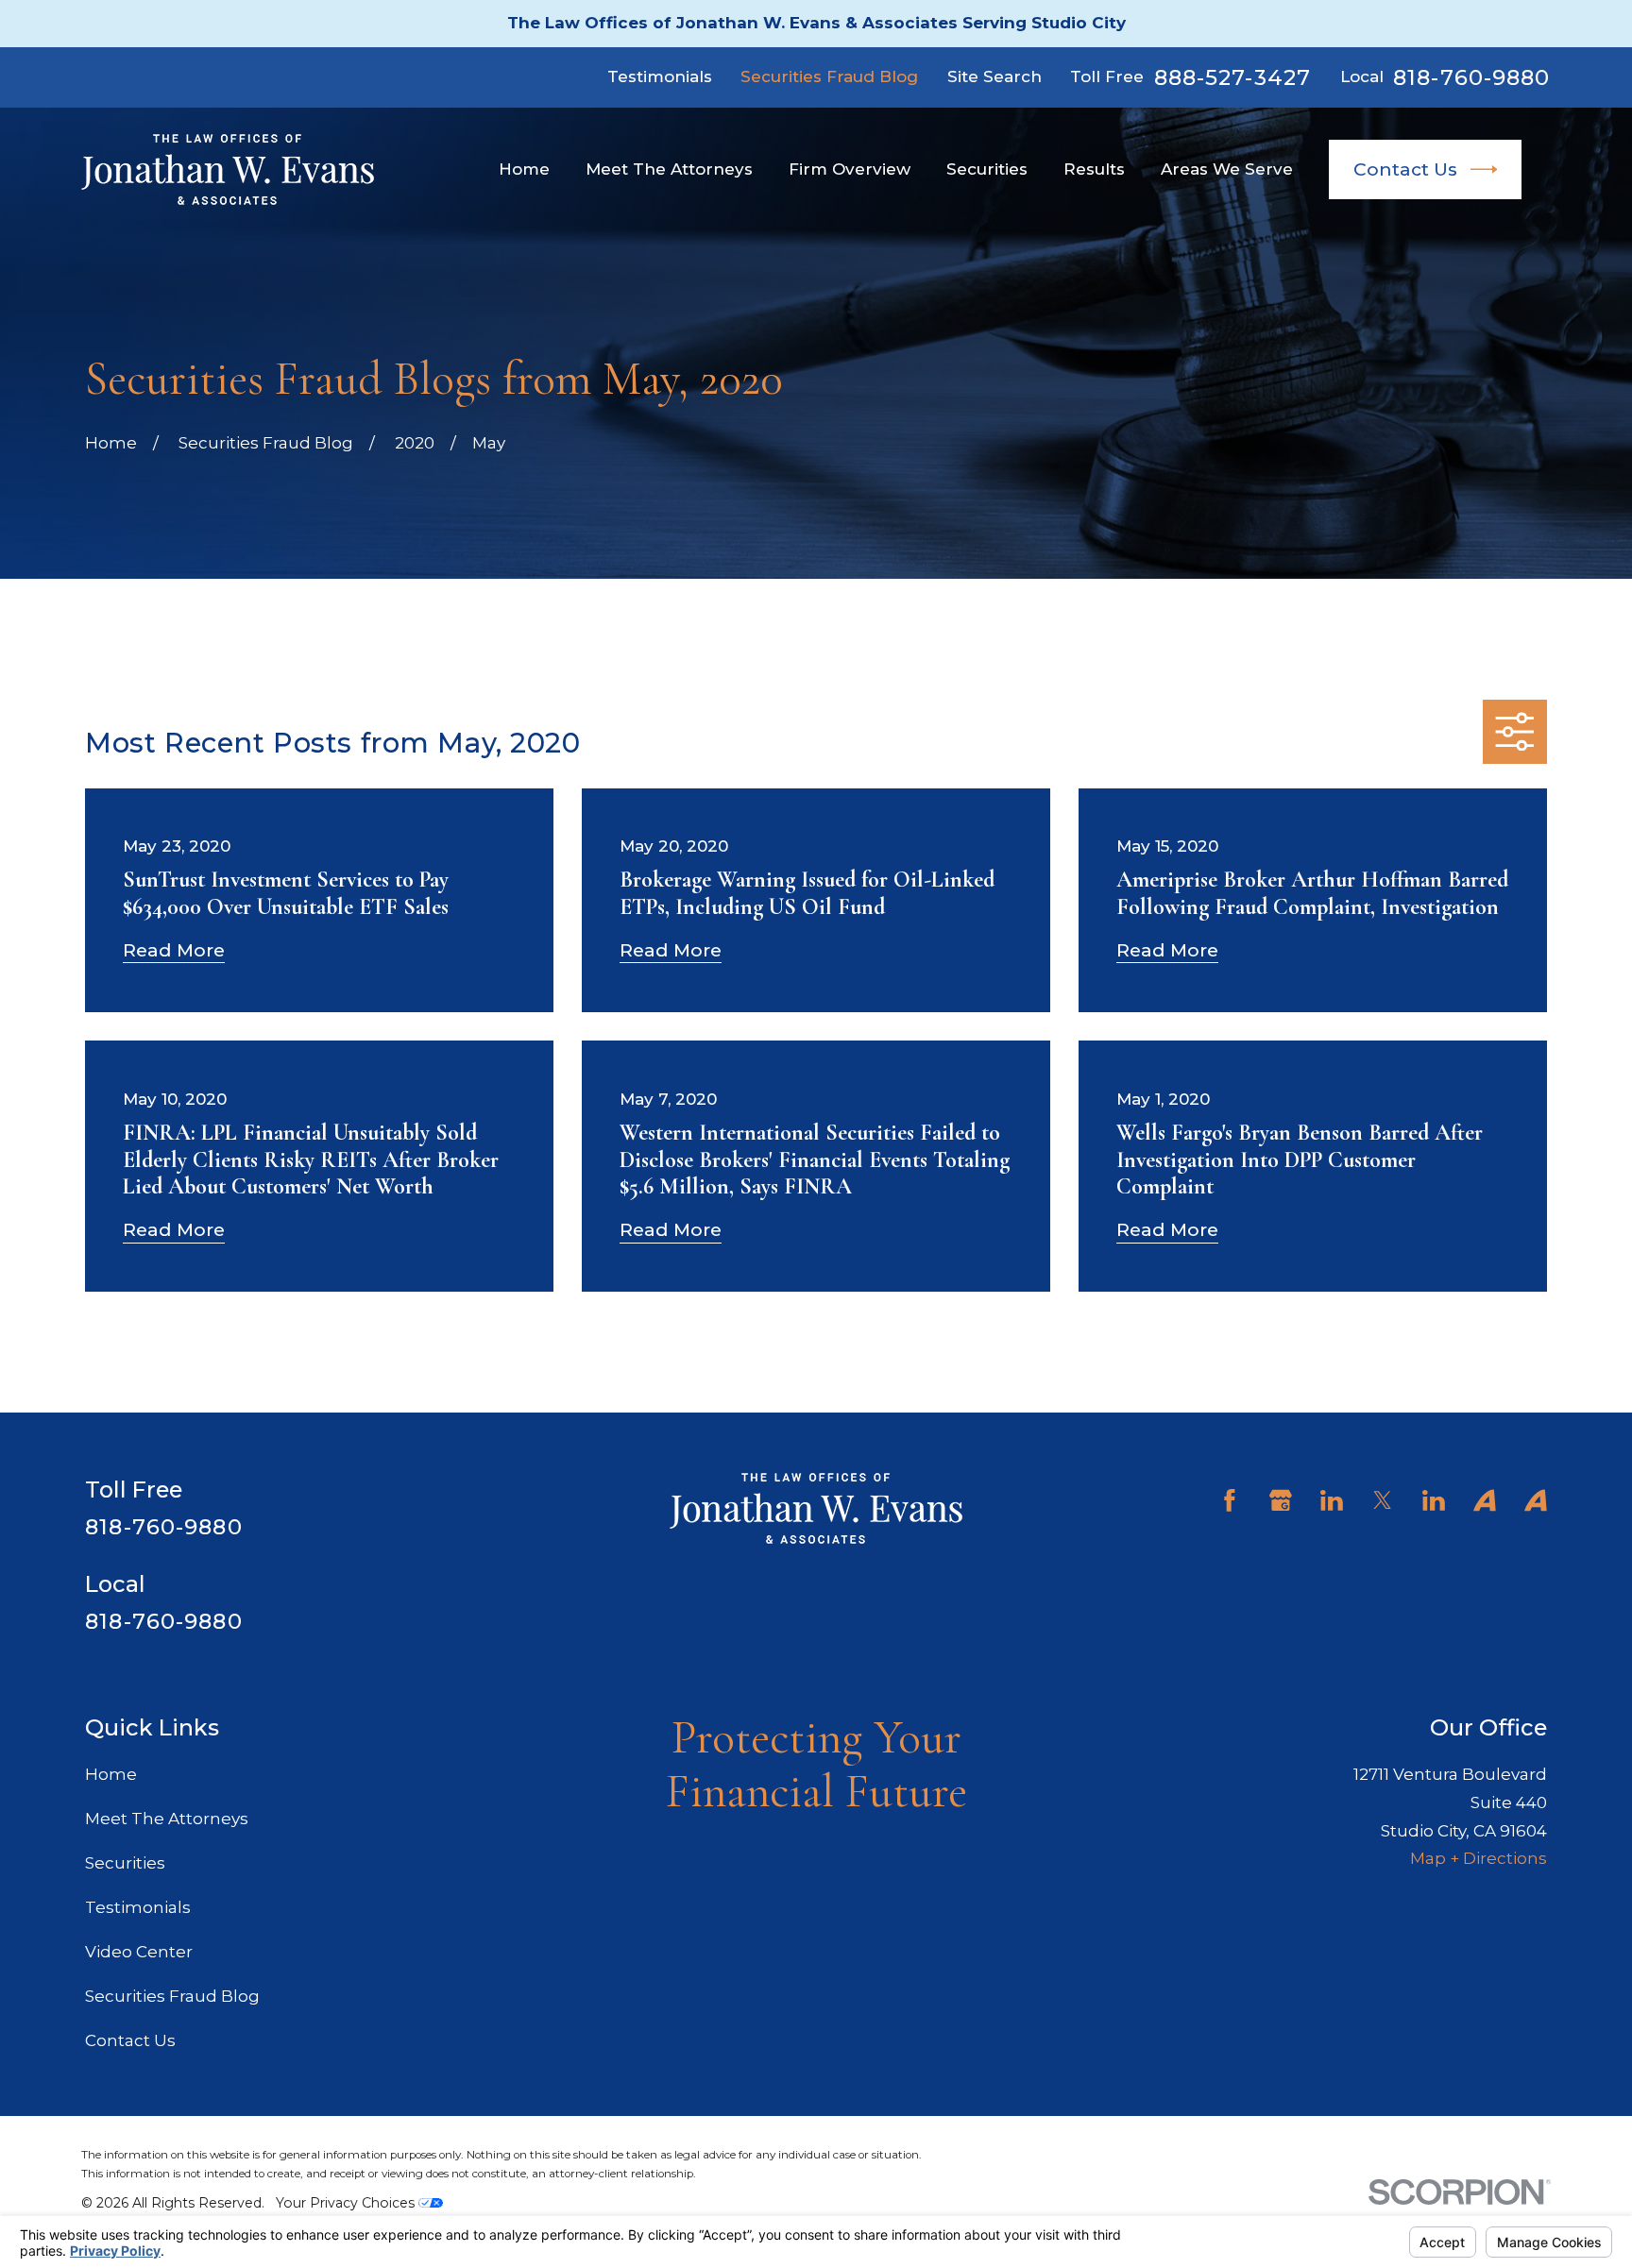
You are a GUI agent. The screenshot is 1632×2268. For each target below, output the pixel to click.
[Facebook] (1230, 1500)
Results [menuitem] (1094, 169)
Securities (125, 1863)
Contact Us (1405, 169)
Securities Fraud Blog (829, 76)
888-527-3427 (1233, 78)
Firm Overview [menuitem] (850, 169)
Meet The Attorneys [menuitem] (669, 169)
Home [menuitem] (524, 169)
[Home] (228, 169)
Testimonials (660, 76)
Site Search (994, 76)
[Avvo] (1485, 1500)
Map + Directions (1479, 1858)
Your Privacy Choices (347, 2203)
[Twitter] (1383, 1500)
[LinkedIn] (1332, 1500)
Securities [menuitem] (987, 169)
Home (111, 1774)
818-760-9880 (1472, 78)
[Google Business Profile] (1281, 1500)
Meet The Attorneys (167, 1819)
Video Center (139, 1952)
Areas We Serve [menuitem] (1227, 169)
